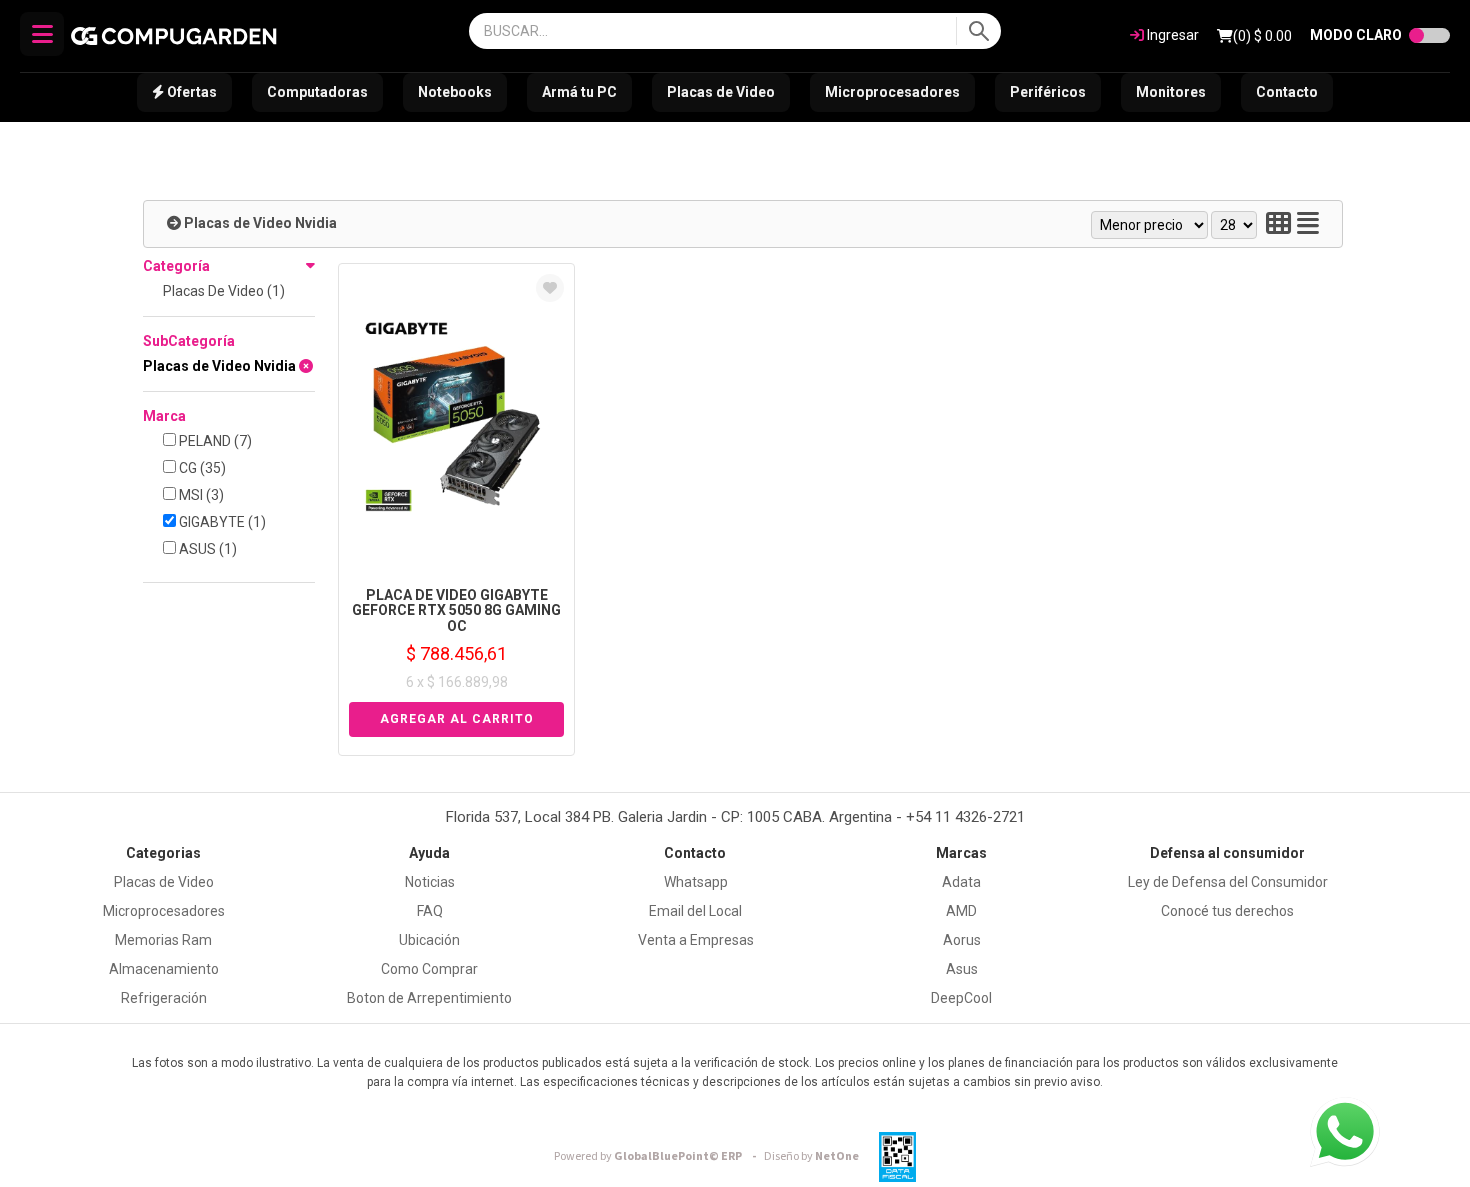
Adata (961, 882)
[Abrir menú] (42, 34)
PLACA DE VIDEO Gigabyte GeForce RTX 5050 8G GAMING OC (456, 610)
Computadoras (317, 92)
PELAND (214, 441)
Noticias (430, 882)
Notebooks (455, 92)
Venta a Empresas (696, 940)
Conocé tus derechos (1227, 911)
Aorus (962, 940)
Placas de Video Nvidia (260, 223)
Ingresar (1171, 35)
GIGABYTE (221, 522)
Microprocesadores (892, 92)
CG (201, 468)
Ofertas (190, 92)
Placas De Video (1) (224, 291)
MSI (200, 495)
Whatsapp (696, 882)
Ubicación (429, 940)
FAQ (430, 911)
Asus (962, 969)
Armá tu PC (579, 92)
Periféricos (1048, 92)
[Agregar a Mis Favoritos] (550, 288)
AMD (961, 911)
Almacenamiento (164, 969)
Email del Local (695, 911)
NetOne (811, 1156)
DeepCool (961, 998)
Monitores (1171, 92)
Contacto (1287, 92)
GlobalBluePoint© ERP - (658, 1156)
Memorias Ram (163, 940)
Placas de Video (721, 92)
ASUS (206, 549)
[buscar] (978, 31)
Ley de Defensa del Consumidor (1228, 882)
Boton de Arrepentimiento (429, 998)
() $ (1262, 36)
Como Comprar (429, 969)
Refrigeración (164, 998)
